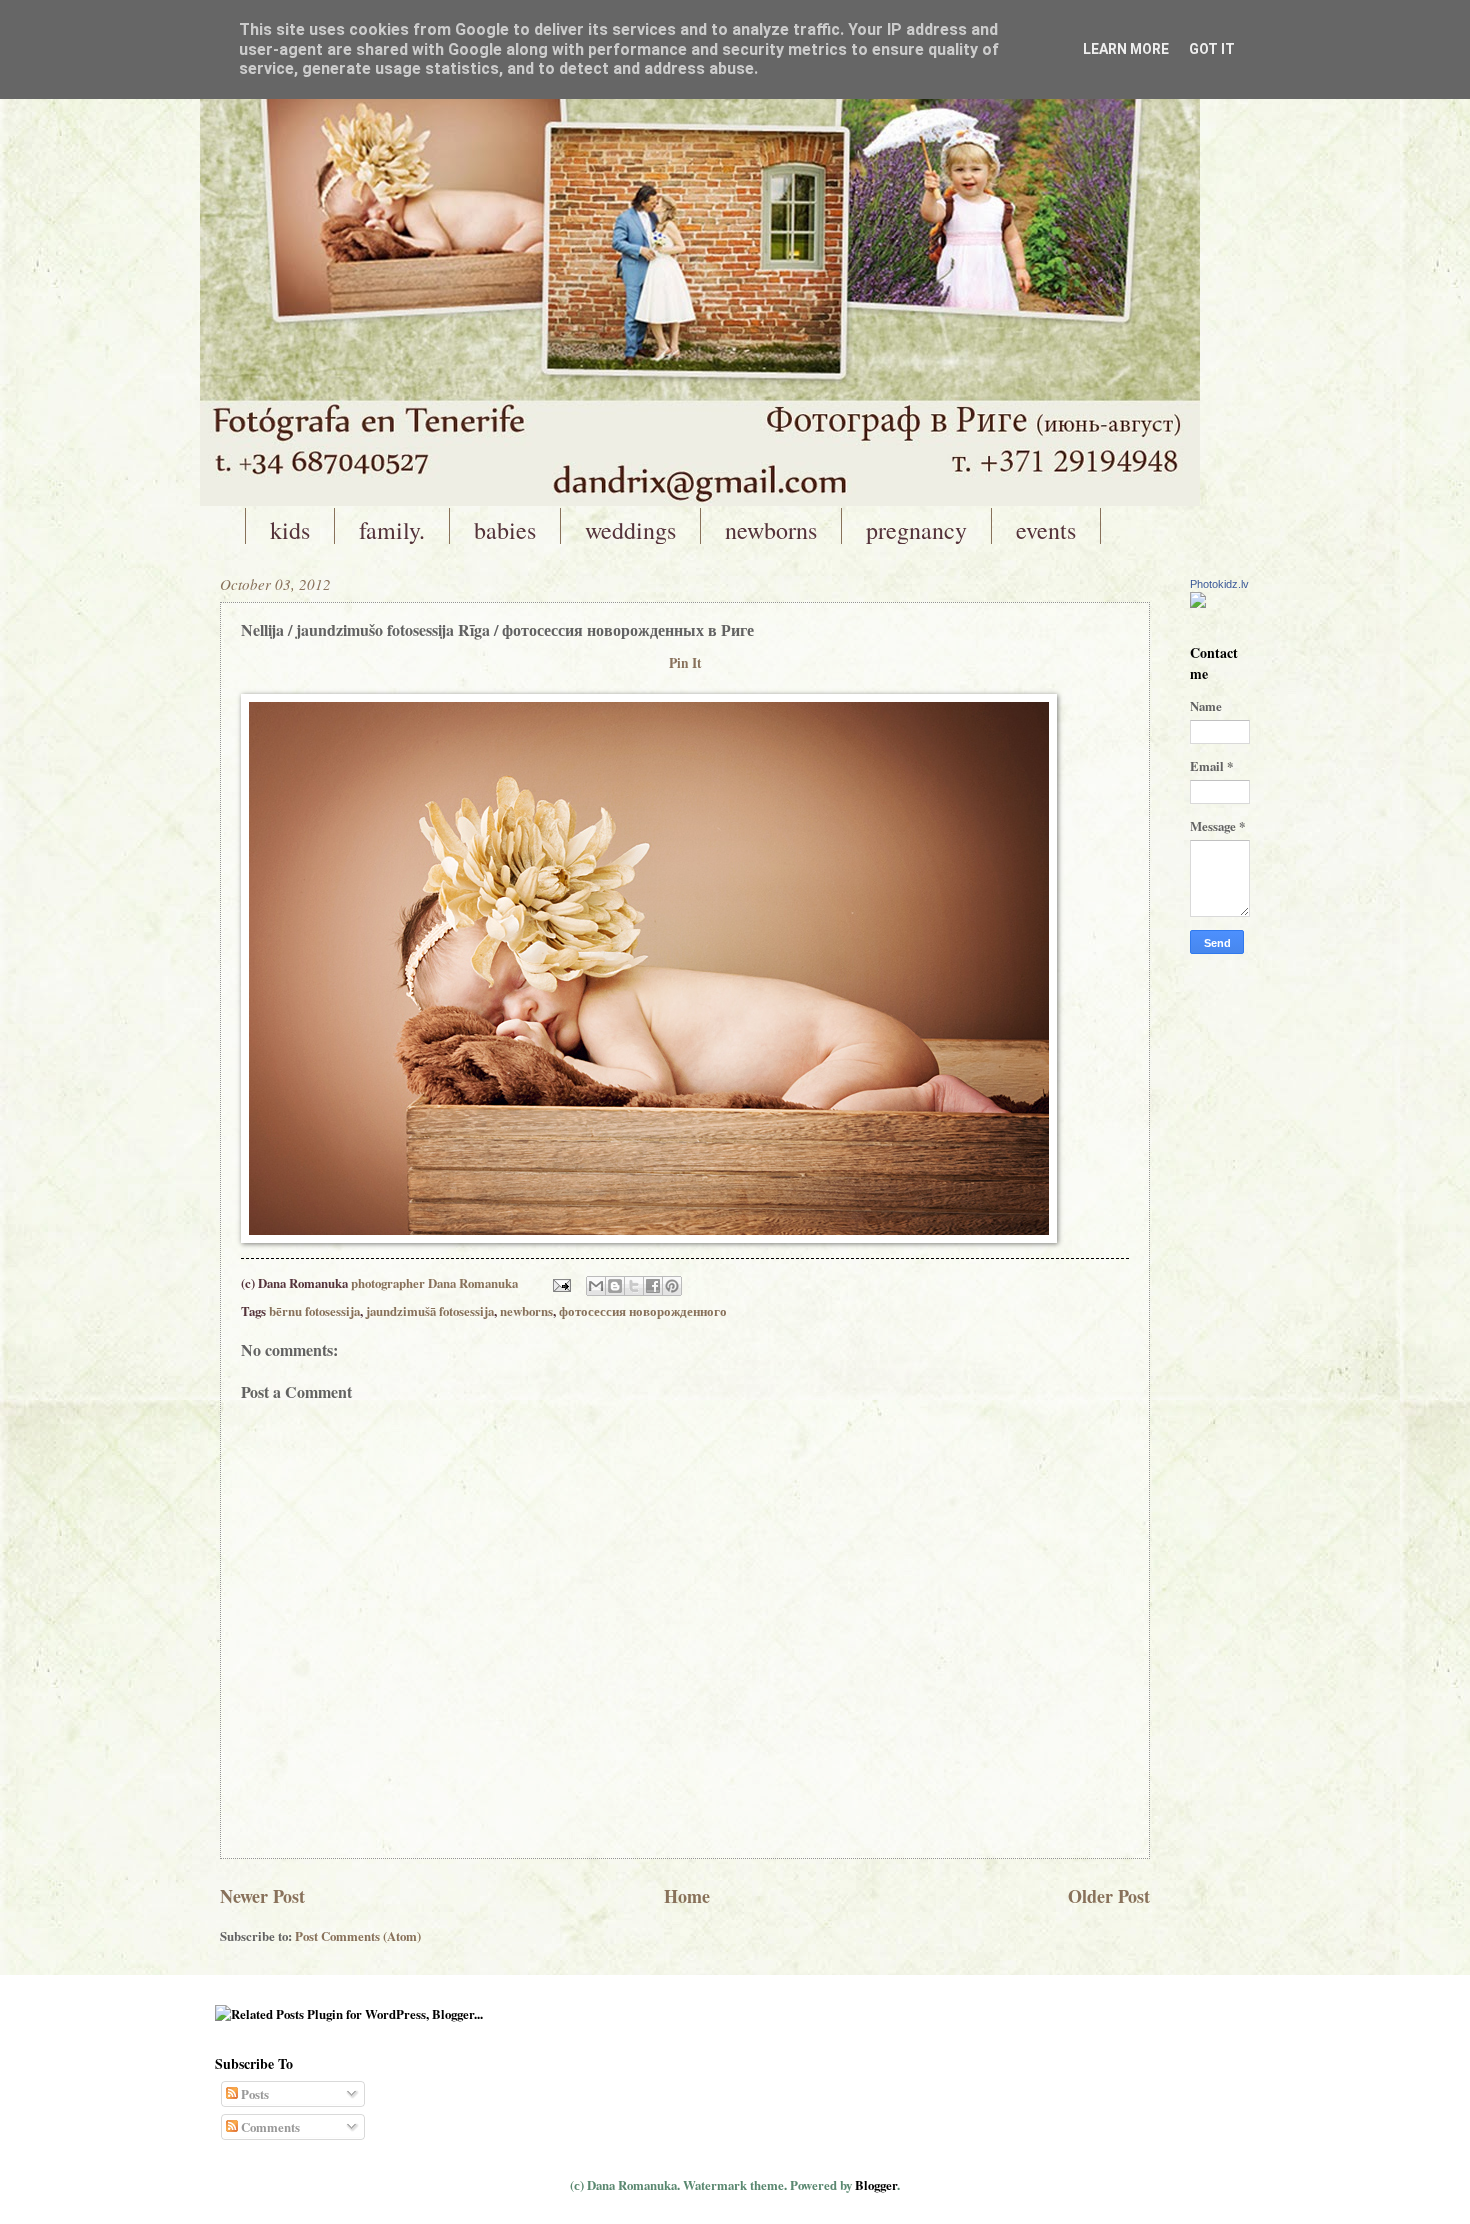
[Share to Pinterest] (672, 1286)
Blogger (876, 2185)
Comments (269, 2127)
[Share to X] (634, 1286)
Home (687, 1896)
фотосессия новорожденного (643, 1311)
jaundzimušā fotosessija (430, 1311)
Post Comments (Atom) (358, 1936)
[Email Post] (560, 1283)
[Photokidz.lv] (1198, 603)
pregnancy (916, 530)
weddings (630, 530)
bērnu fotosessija (314, 1311)
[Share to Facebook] (653, 1286)
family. (392, 530)
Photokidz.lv (1219, 584)
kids (290, 530)
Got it (1212, 49)
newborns (771, 530)
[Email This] (596, 1286)
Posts (253, 2094)
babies (505, 530)
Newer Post (262, 1896)
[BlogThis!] (615, 1286)
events (1046, 530)
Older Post (1109, 1896)
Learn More (1126, 49)
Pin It (685, 663)
